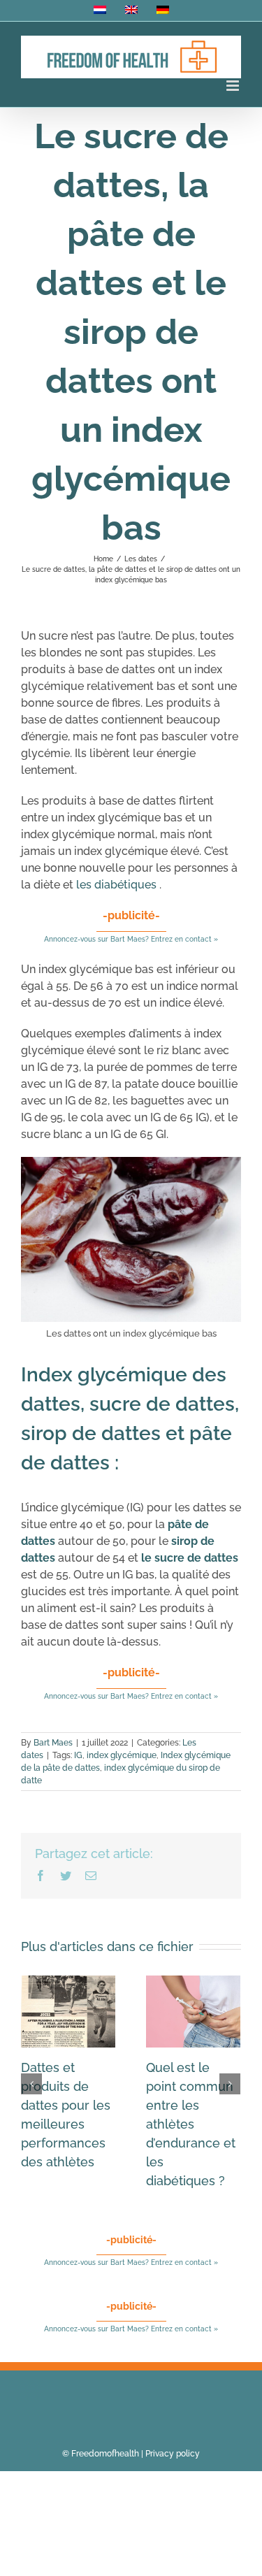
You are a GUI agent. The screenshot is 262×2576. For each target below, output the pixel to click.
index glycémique (122, 1755)
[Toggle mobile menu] (234, 86)
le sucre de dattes (190, 1558)
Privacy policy (173, 2454)
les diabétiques (116, 885)
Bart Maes (53, 1743)
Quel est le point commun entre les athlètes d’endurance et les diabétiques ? (191, 2124)
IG (78, 1755)
